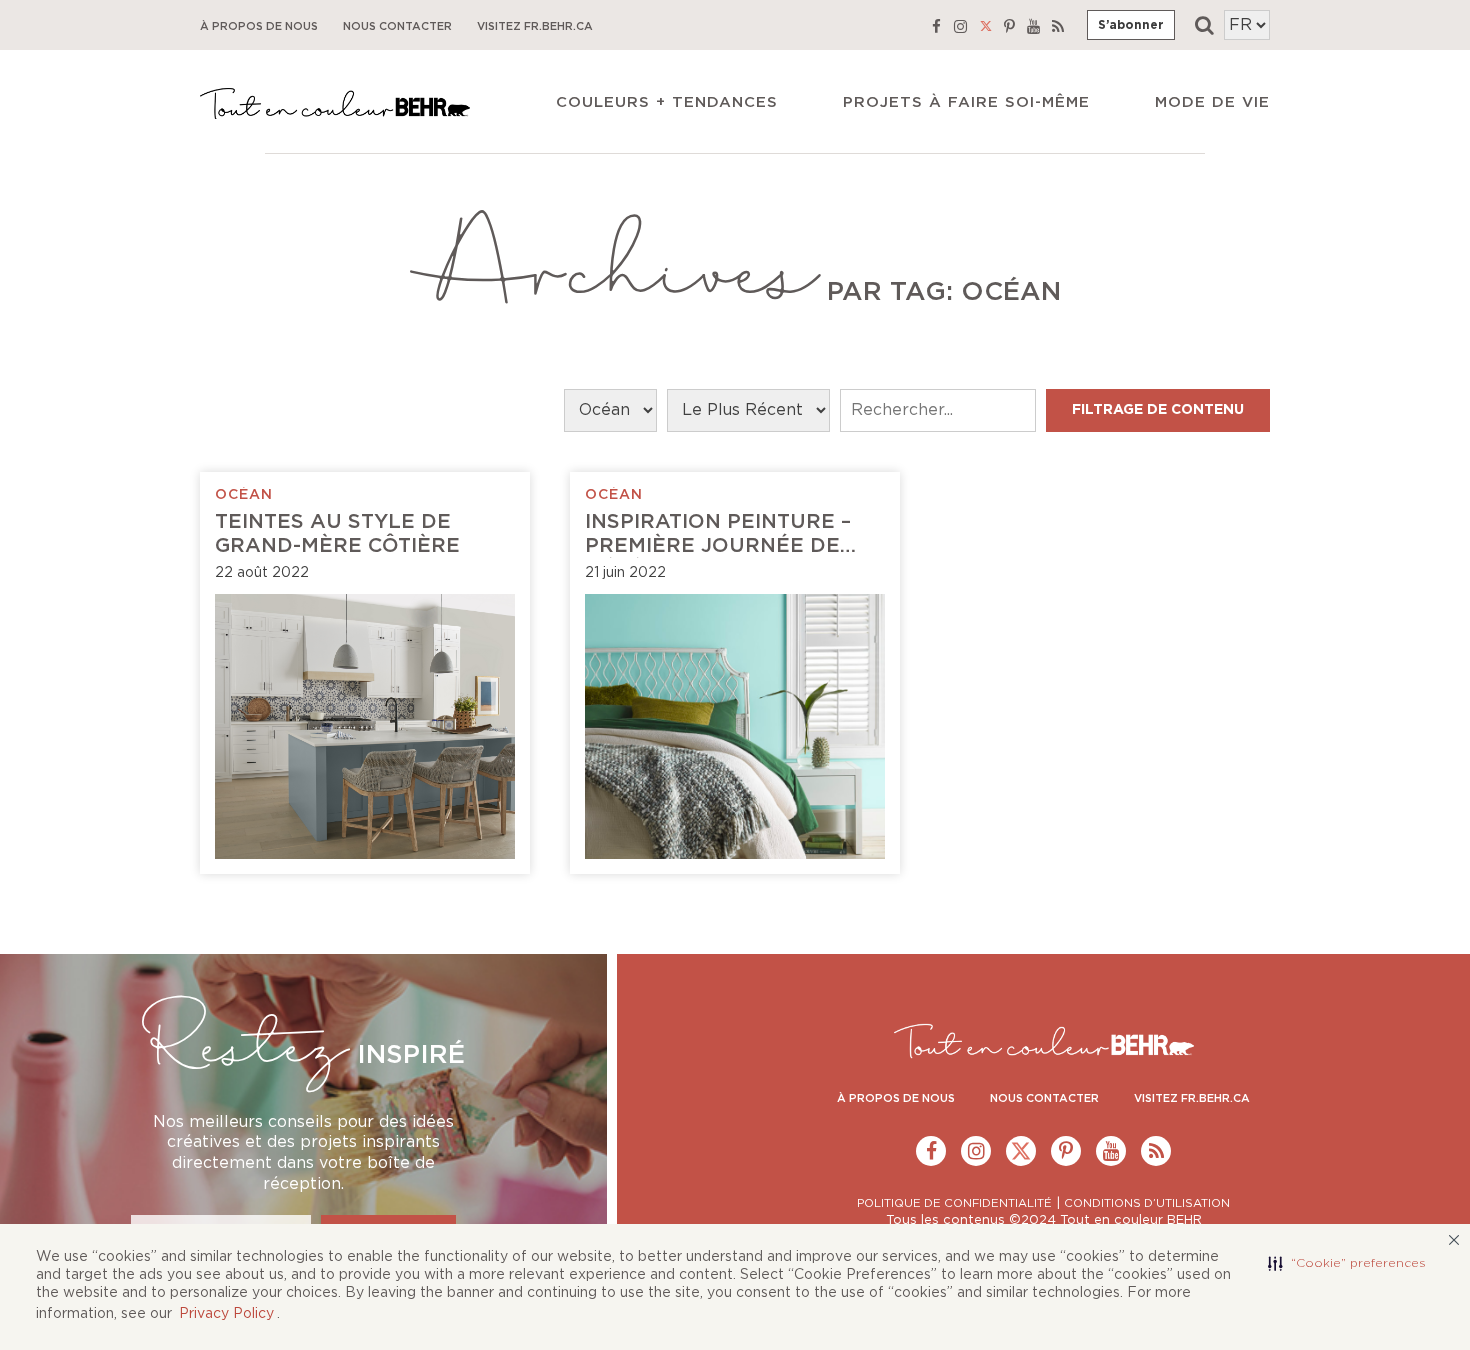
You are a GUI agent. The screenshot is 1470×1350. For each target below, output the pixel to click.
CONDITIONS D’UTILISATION (1147, 1203)
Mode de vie (1212, 102)
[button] (1347, 1264)
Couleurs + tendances (667, 102)
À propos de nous (259, 26)
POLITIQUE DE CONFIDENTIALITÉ (954, 1203)
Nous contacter (397, 26)
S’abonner (1131, 25)
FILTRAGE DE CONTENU (1158, 410)
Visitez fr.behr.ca (535, 26)
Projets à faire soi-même (966, 102)
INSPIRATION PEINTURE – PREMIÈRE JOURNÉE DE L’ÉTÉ (718, 546)
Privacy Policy (226, 1314)
